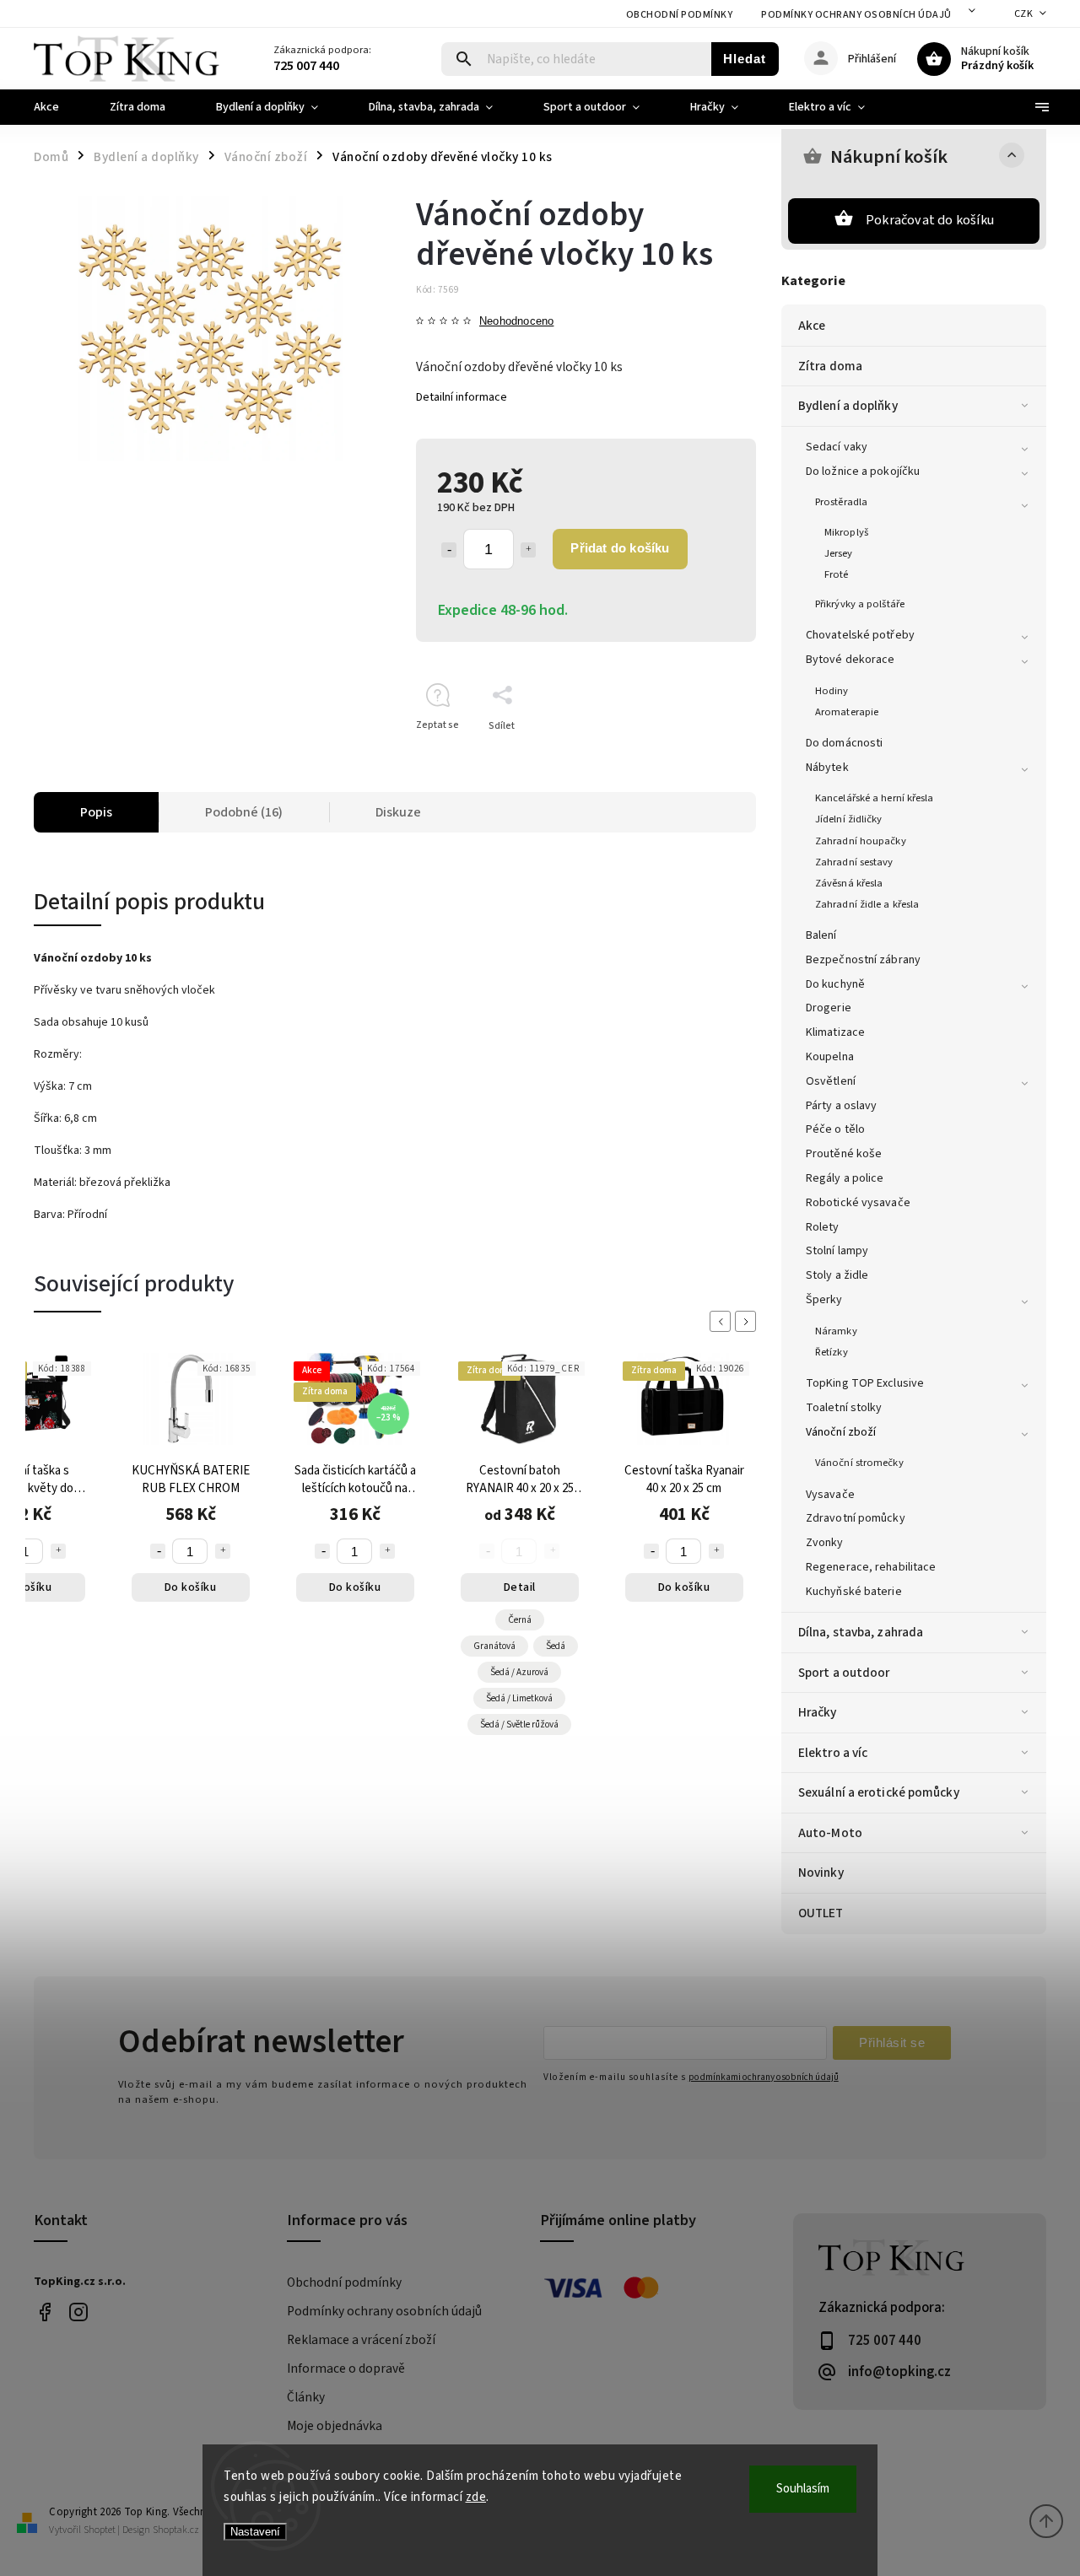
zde (476, 2497)
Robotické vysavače (858, 1203)
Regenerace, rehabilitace (871, 1567)
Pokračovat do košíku (930, 220)
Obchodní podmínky (680, 15)
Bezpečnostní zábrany (863, 960)
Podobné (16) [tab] (244, 812)
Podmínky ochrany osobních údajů (856, 15)
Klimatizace (835, 1032)
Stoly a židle (837, 1275)
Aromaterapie (847, 712)
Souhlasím (803, 2489)
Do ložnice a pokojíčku (863, 472)
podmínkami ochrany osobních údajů (764, 2077)
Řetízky (832, 1352)
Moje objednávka (335, 2426)
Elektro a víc (833, 1753)
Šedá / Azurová (519, 1672)
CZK (1024, 14)
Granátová (494, 1646)
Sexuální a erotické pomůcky (879, 1792)
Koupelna (830, 1057)
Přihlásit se (892, 2042)
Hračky (818, 1712)
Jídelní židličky (849, 819)
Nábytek (827, 768)
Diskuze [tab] (398, 812)
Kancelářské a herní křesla (875, 798)
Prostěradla (841, 502)
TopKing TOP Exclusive (865, 1383)
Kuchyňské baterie (854, 1592)
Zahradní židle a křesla (867, 904)
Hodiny (832, 691)
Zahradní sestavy (854, 862)
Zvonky (825, 1543)
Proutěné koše (844, 1154)
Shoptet (100, 2530)
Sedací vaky (837, 447)
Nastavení (255, 2532)
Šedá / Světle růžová (519, 1725)
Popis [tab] (96, 812)
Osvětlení (831, 1081)
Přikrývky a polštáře (860, 604)
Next (748, 1321)
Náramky (836, 1331)
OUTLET (821, 1913)
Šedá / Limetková (519, 1698)
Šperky (824, 1300)
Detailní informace (462, 397)
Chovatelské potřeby (860, 635)
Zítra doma (830, 366)
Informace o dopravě (346, 2369)
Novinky (821, 1873)
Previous (723, 1321)
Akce (812, 326)
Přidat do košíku (620, 548)
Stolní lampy (837, 1251)
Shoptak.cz (176, 2530)
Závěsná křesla (849, 883)
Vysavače (830, 1495)
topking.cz (78, 2312)
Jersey (839, 553)
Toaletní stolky (844, 1408)
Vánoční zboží (841, 1432)
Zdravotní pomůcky (856, 1518)
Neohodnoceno (516, 322)
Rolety (823, 1227)
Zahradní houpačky (861, 841)
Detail (520, 1587)
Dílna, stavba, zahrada (861, 1632)
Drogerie (829, 1008)
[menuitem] (59, 107)
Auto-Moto (830, 1833)
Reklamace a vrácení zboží (361, 2340)
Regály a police (845, 1178)
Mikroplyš (846, 532)
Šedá (556, 1646)
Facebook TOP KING (44, 2312)
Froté (837, 574)
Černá (520, 1620)
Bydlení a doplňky (848, 406)
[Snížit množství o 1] (449, 550)
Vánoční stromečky (859, 1463)
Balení (821, 935)
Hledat (745, 59)
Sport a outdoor (844, 1673)
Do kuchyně (835, 984)
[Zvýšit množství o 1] (528, 550)
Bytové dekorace (850, 660)
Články (306, 2397)
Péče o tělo (835, 1129)
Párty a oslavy (841, 1106)
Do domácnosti (844, 743)
